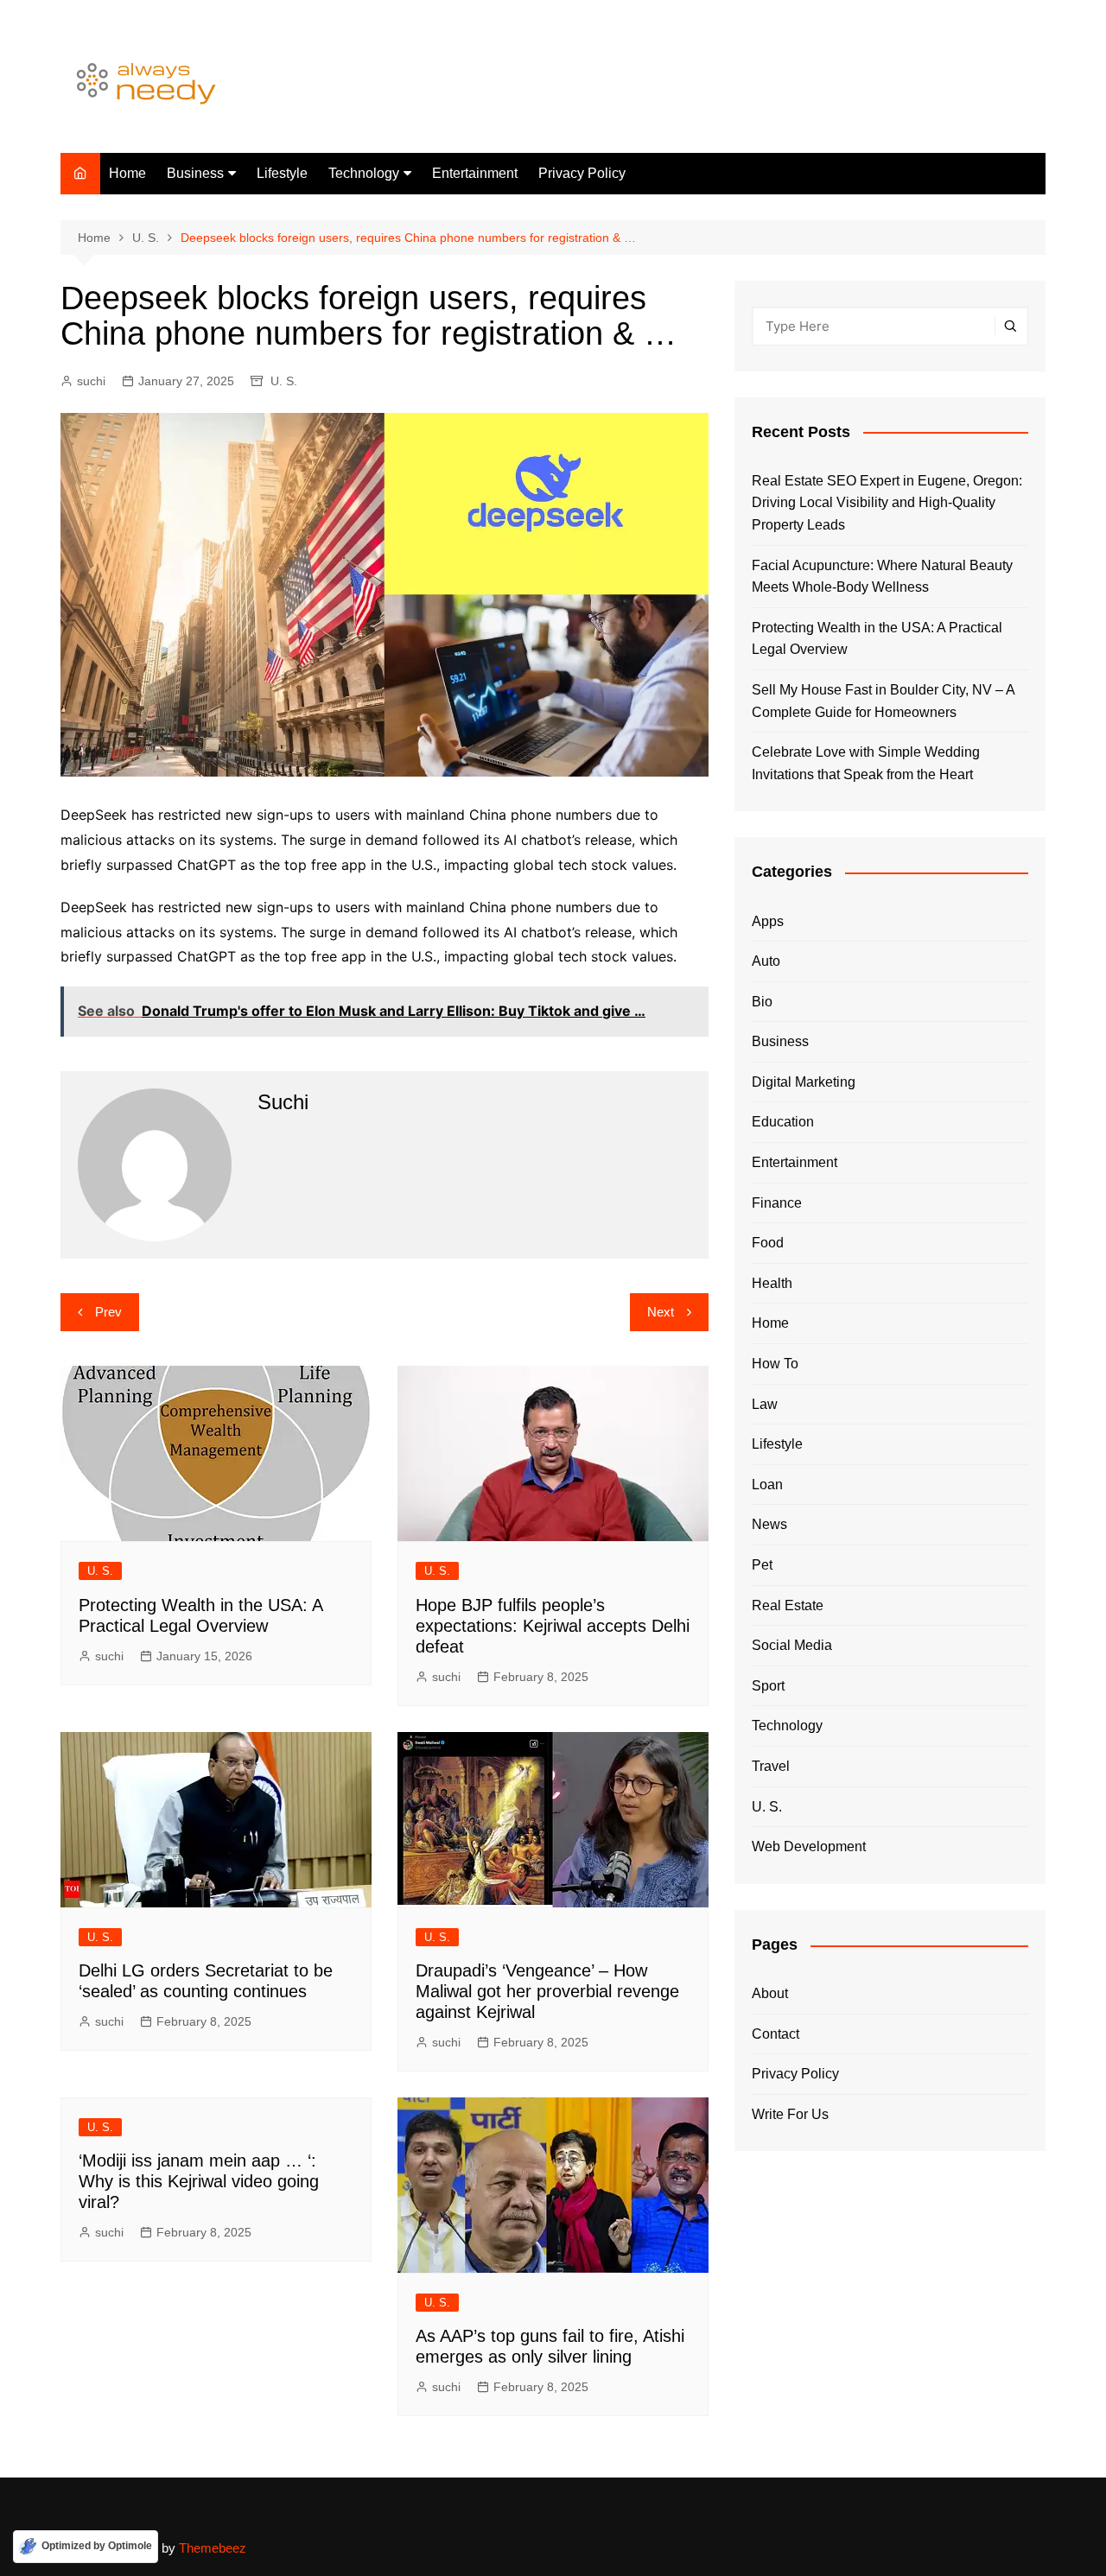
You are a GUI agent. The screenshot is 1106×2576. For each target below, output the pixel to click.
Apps (768, 921)
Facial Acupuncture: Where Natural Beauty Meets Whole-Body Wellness (882, 577)
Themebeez (213, 2548)
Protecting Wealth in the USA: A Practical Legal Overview (877, 639)
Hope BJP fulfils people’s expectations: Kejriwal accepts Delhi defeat (553, 1626)
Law (765, 1404)
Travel (771, 1766)
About (770, 1993)
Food (768, 1243)
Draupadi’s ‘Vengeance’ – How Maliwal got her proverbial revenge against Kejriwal (547, 1991)
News (769, 1524)
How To (775, 1364)
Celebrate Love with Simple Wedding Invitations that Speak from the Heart (866, 763)
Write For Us (790, 2114)
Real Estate (788, 1605)
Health (772, 1283)
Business (195, 173)
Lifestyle (282, 173)
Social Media (792, 1645)
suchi (91, 381)
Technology (364, 173)
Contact (775, 2034)
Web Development (809, 1846)
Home (127, 173)
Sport (768, 1686)
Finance (777, 1203)
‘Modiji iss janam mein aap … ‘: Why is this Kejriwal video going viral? (199, 2181)
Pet (762, 1565)
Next (661, 1312)
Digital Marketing (804, 1082)
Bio (762, 1002)
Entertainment (475, 173)
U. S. (284, 381)
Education (783, 1122)
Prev (108, 1312)
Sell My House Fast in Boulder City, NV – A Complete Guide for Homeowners (883, 701)
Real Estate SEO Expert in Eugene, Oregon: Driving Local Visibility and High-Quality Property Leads (887, 503)
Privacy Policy (582, 173)
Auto (766, 961)
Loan (767, 1485)
